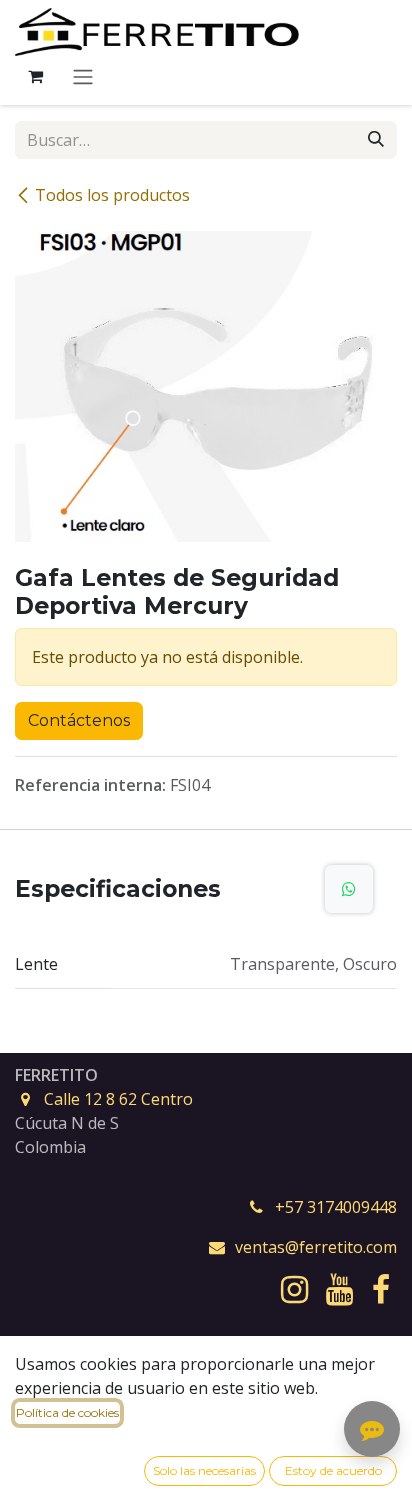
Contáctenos (79, 720)
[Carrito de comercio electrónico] (35, 76)
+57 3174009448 (336, 1207)
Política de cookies (67, 1412)
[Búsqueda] (376, 140)
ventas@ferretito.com (316, 1247)
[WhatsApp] (349, 889)
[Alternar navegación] (83, 76)
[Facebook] (381, 1290)
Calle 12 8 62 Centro (118, 1099)
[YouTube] (339, 1290)
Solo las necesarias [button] (204, 1470)
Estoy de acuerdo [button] (333, 1470)
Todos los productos (112, 195)
